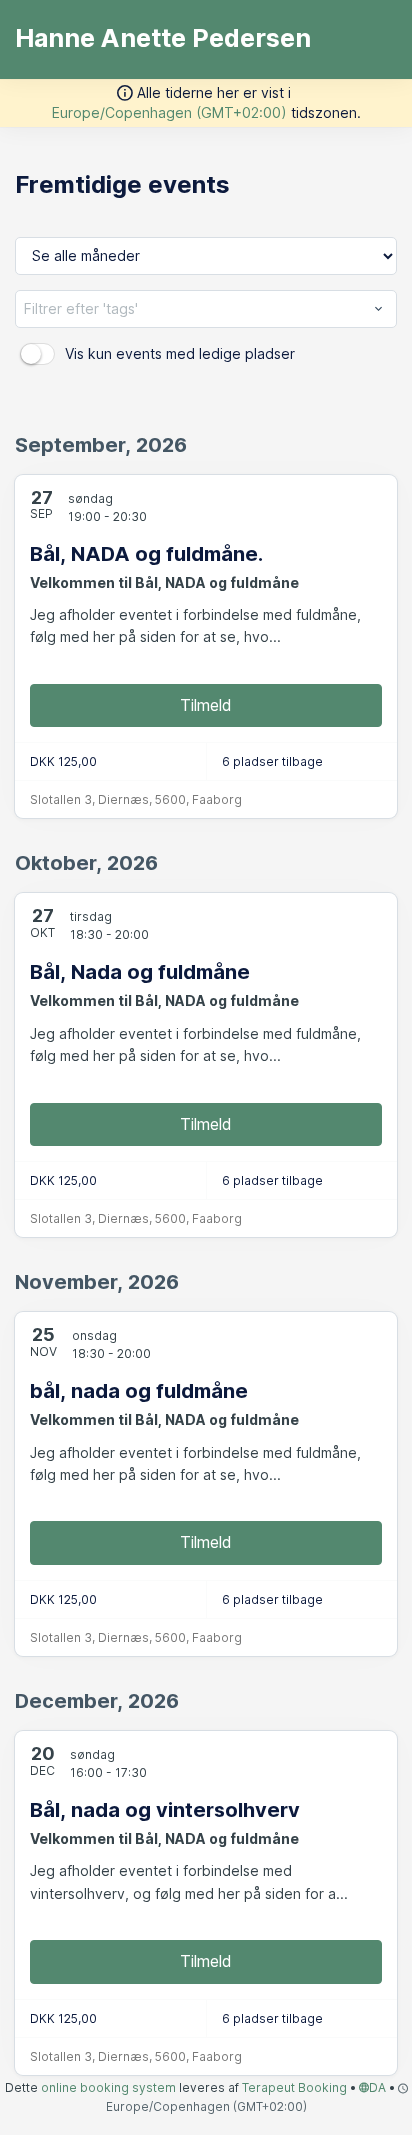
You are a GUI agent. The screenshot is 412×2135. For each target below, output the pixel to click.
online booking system (108, 2087)
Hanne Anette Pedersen (163, 38)
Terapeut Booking (294, 2087)
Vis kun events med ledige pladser (180, 353)
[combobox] (206, 309)
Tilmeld (206, 705)
